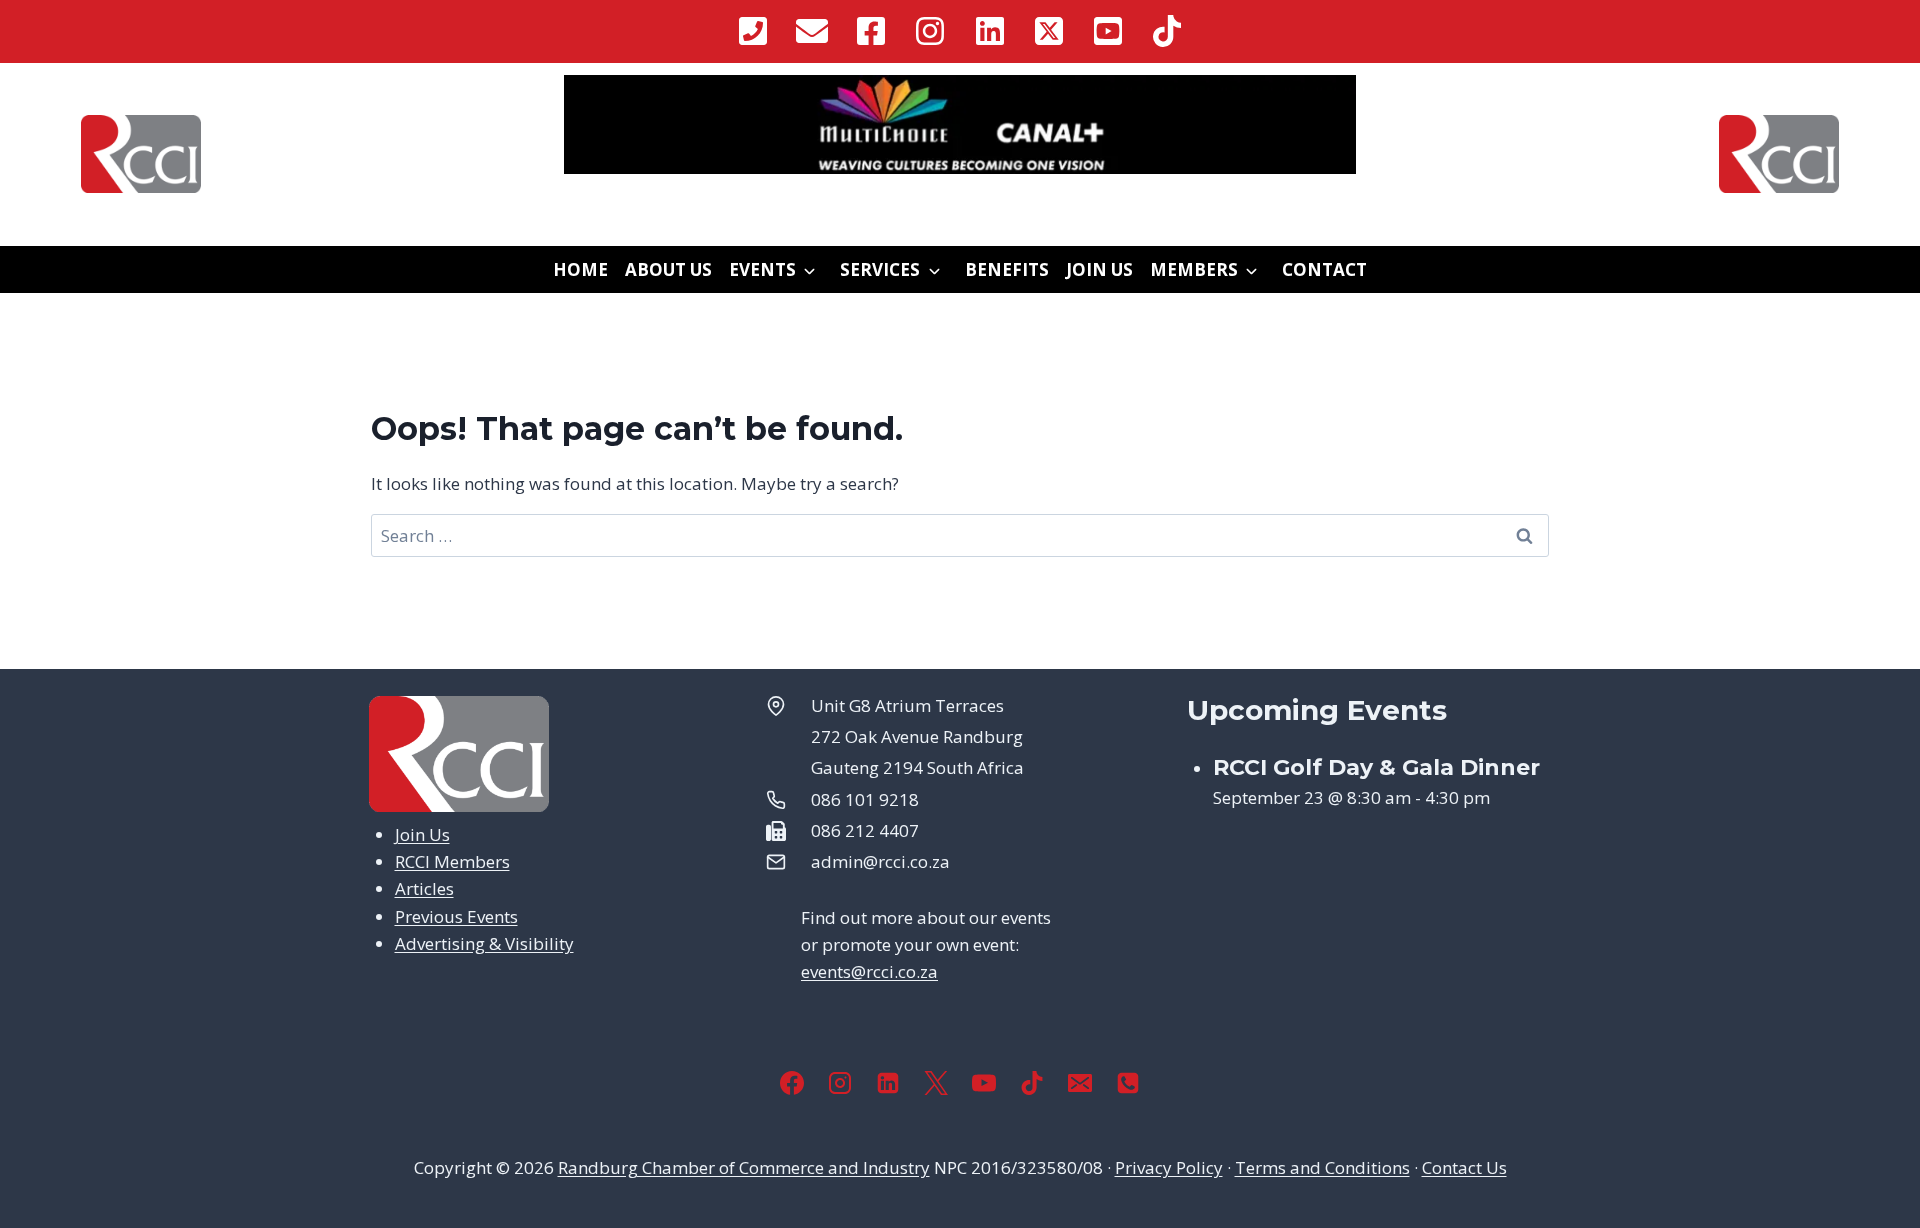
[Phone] (1128, 1083)
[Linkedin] (888, 1083)
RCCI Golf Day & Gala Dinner (1376, 767)
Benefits (1007, 269)
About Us (668, 269)
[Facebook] (792, 1083)
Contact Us (1464, 1167)
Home (580, 269)
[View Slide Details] (960, 124)
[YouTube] (984, 1083)
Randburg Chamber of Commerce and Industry (744, 1167)
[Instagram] (840, 1083)
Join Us (1099, 269)
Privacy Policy (1169, 1167)
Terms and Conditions (1322, 1167)
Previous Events (456, 916)
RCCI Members (452, 861)
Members (1194, 269)
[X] (936, 1083)
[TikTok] (1032, 1083)
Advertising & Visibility (484, 943)
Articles (424, 888)
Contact (1324, 269)
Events (762, 269)
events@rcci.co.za (869, 971)
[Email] (1080, 1083)
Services (880, 269)
